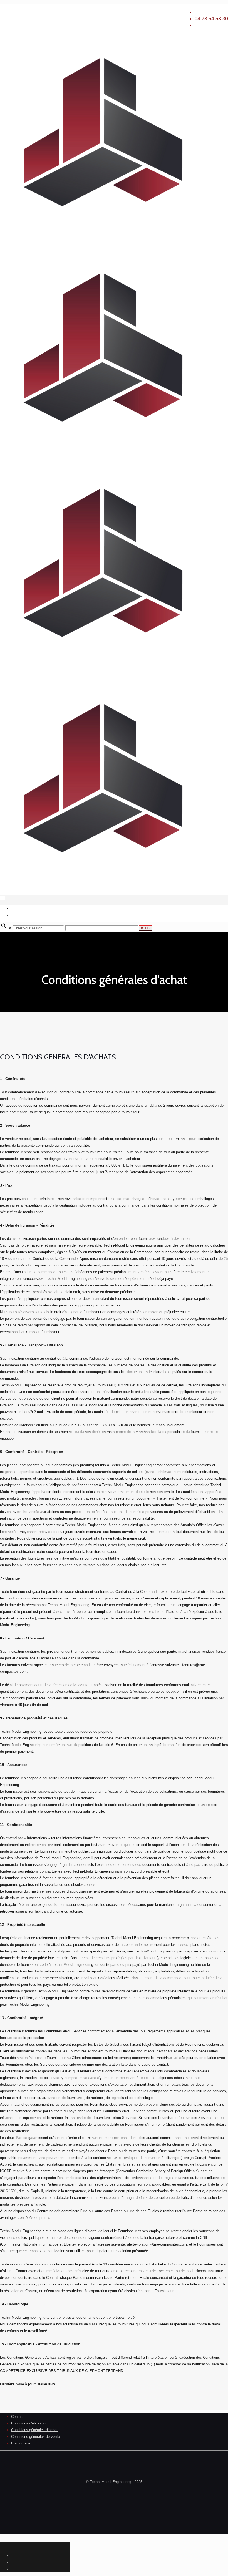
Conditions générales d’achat (34, 2430)
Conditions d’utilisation (29, 2423)
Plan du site (21, 2443)
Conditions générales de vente (35, 2437)
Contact (17, 2417)
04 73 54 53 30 (211, 19)
